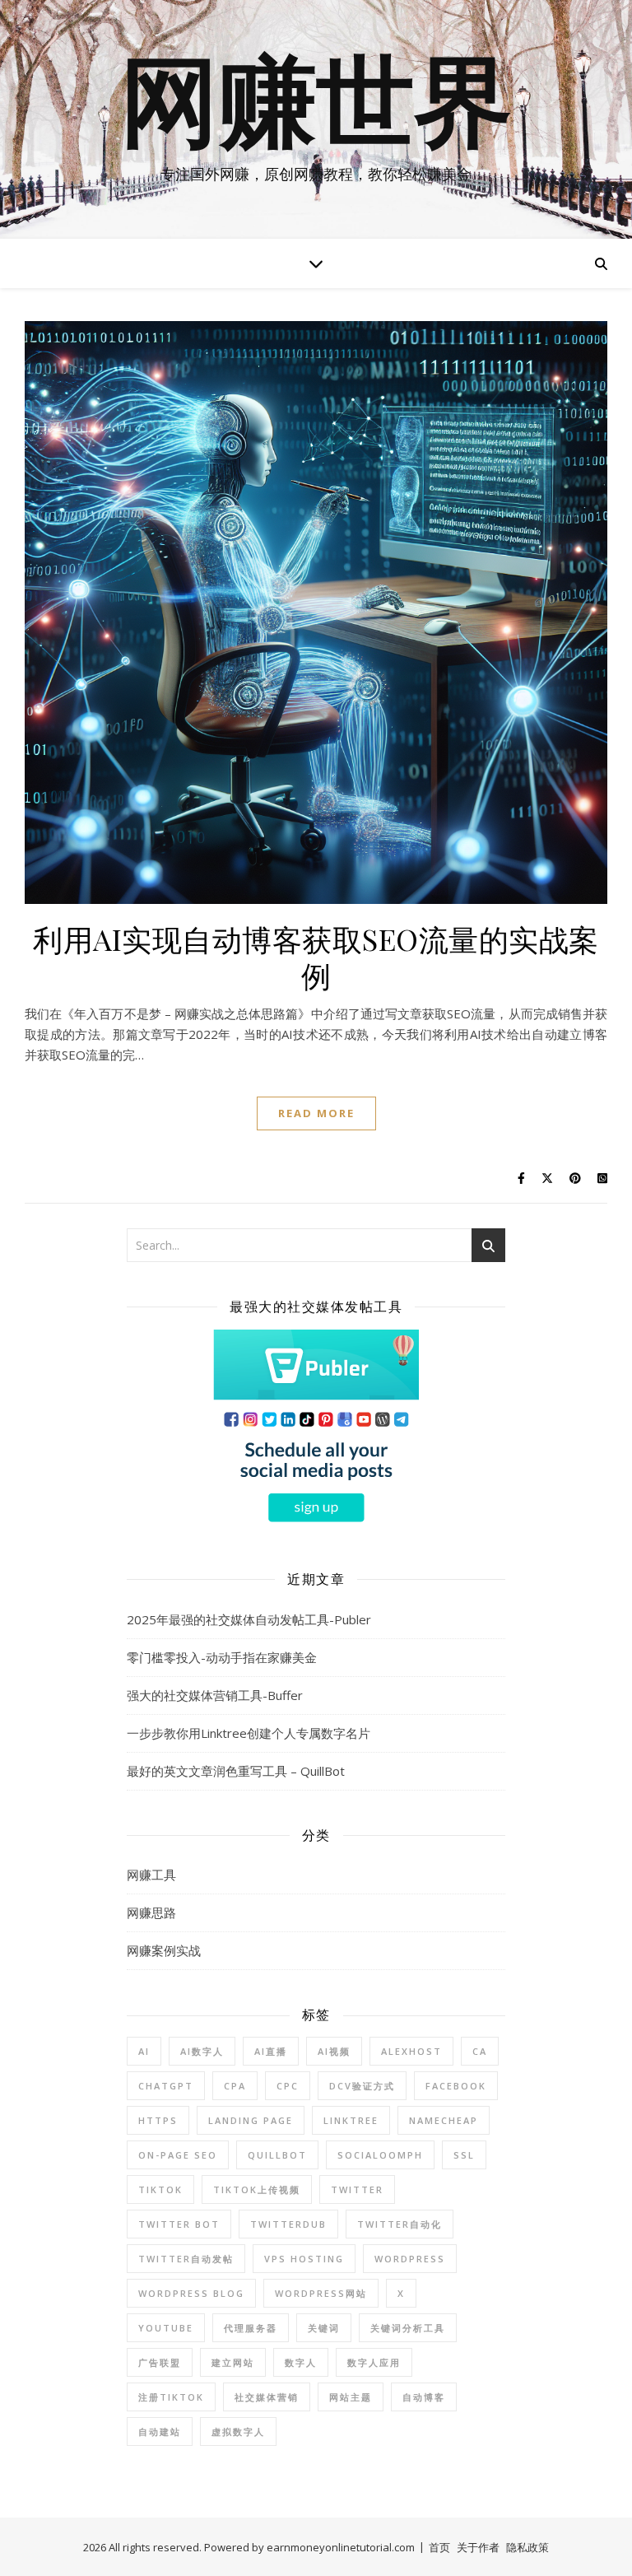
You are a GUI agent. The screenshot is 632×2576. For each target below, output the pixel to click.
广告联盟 (160, 2362)
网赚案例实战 (164, 1950)
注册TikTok (171, 2397)
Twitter (357, 2189)
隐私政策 (527, 2547)
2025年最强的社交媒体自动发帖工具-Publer (249, 1619)
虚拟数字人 (238, 2432)
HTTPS (158, 2120)
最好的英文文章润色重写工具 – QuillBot (236, 1771)
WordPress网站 (321, 2293)
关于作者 (478, 2547)
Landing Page (251, 2120)
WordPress (410, 2259)
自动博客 (424, 2397)
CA (480, 2051)
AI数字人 (202, 2051)
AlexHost (411, 2051)
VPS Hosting (304, 2259)
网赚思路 (151, 1912)
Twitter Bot (179, 2224)
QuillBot (277, 2155)
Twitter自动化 (400, 2224)
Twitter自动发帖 (186, 2259)
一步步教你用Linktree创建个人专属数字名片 (249, 1733)
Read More (316, 1113)
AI (144, 2051)
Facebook (456, 2086)
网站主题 (351, 2397)
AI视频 (334, 2051)
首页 (439, 2547)
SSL (464, 2155)
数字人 (301, 2362)
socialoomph (380, 2155)
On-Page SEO (178, 2155)
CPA (235, 2086)
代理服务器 (251, 2328)
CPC (288, 2086)
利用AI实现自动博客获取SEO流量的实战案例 (316, 957)
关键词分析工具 (408, 2328)
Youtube (166, 2328)
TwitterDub (288, 2224)
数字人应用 (374, 2362)
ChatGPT (166, 2086)
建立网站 (233, 2362)
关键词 (324, 2328)
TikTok (160, 2189)
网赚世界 (316, 105)
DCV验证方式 (362, 2086)
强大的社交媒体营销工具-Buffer (215, 1695)
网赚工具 (151, 1875)
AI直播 (271, 2051)
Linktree (351, 2120)
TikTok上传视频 (257, 2189)
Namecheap (444, 2120)
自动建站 (160, 2432)
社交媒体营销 (267, 2397)
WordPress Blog (191, 2293)
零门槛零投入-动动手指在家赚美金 (222, 1657)
